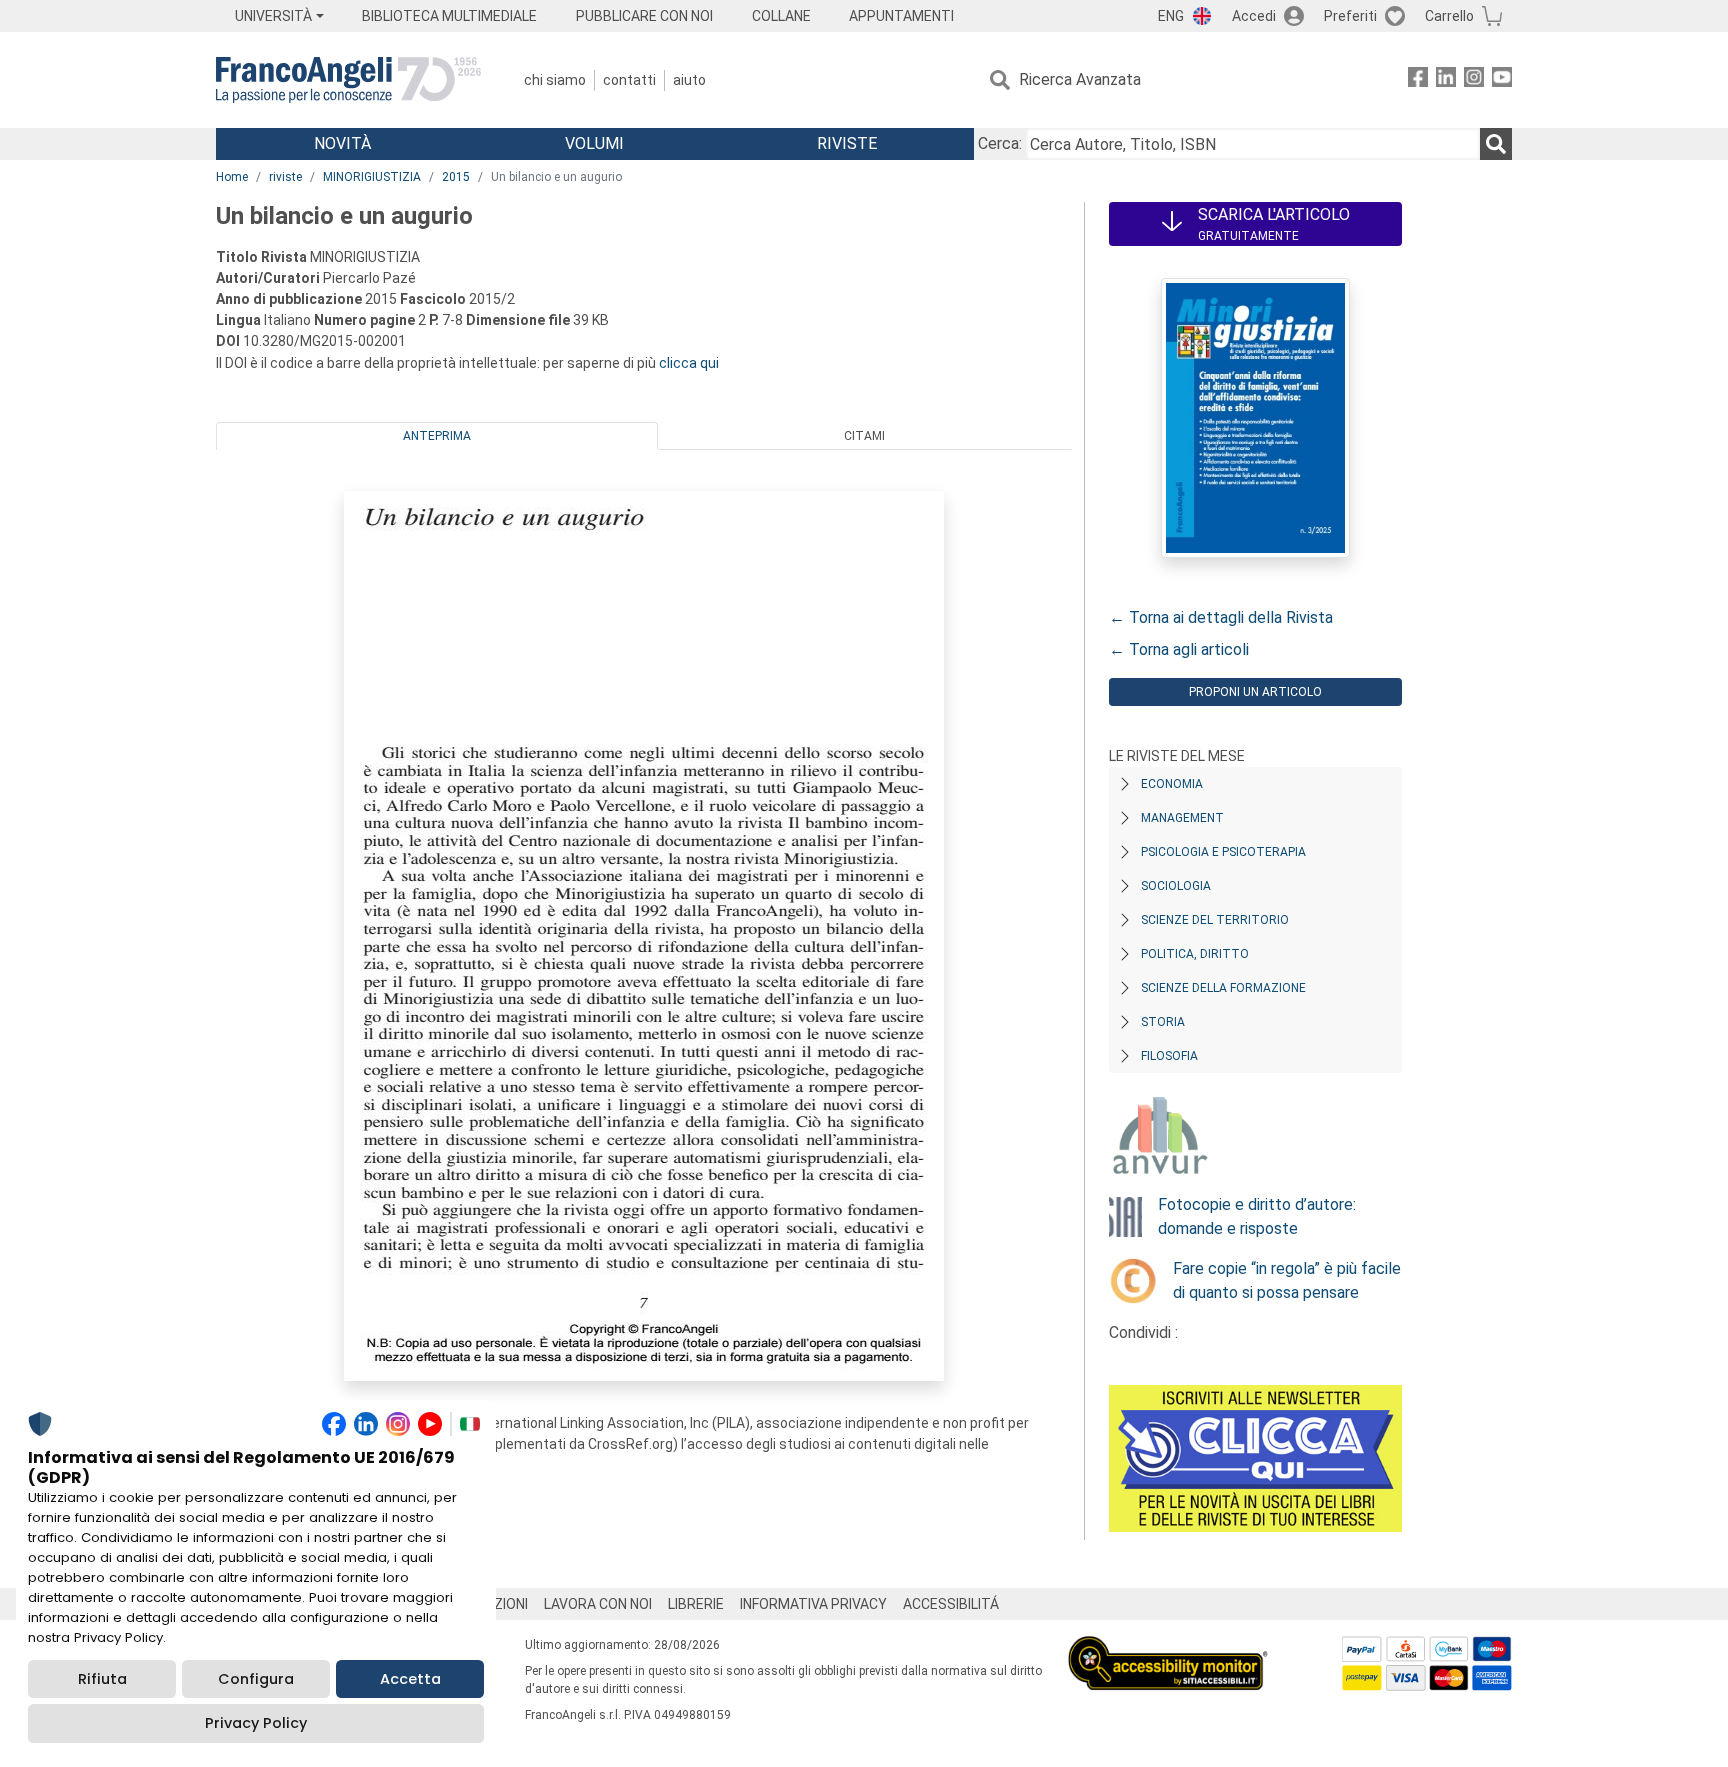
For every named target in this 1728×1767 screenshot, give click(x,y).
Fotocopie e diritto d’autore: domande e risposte (1257, 1216)
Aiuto (689, 80)
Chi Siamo (555, 80)
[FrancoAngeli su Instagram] (1474, 80)
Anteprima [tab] (437, 436)
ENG (1171, 16)
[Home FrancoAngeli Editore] (348, 80)
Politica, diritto (1195, 954)
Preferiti (1350, 16)
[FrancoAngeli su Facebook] (1418, 80)
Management (1182, 818)
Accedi (1254, 16)
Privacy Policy (256, 1723)
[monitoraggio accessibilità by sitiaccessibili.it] (1168, 1647)
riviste (285, 177)
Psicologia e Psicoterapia (1223, 852)
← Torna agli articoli (1179, 649)
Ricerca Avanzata (1080, 79)
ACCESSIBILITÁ (951, 1604)
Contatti (629, 80)
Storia (1163, 1022)
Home (232, 177)
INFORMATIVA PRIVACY (813, 1604)
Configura (256, 1679)
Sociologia (1176, 886)
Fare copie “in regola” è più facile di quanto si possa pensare (1287, 1280)
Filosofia (1169, 1056)
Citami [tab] (864, 436)
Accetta (410, 1679)
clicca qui (689, 363)
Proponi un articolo (1255, 692)
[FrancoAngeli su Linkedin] (1446, 80)
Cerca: (1000, 143)
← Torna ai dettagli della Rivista (1221, 617)
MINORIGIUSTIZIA (372, 177)
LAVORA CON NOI (598, 1604)
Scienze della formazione (1223, 988)
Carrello (1449, 16)
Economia (1172, 784)
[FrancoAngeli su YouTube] (1502, 80)
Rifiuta (102, 1679)
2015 (456, 177)
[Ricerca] (1496, 144)
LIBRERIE (696, 1604)
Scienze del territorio (1215, 920)
